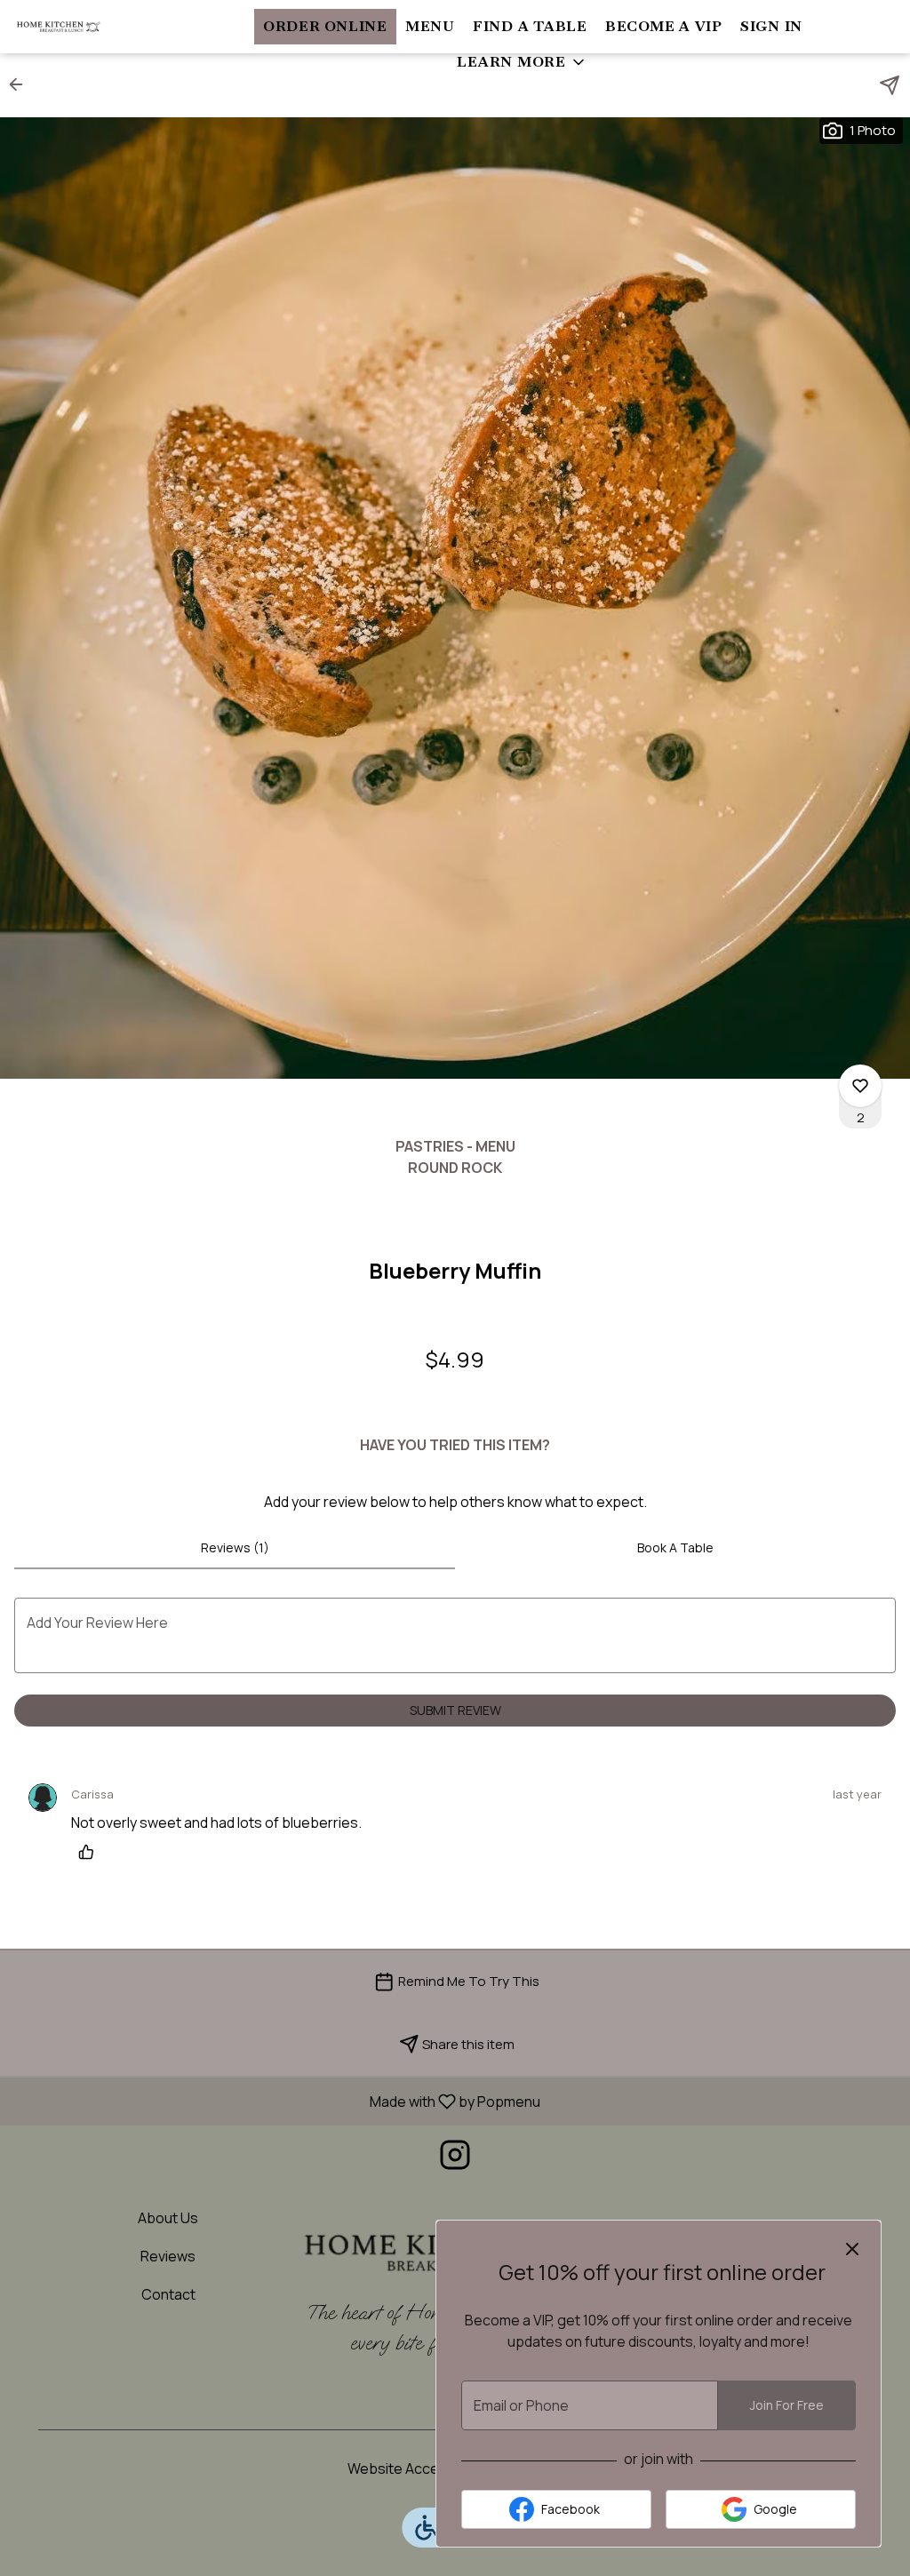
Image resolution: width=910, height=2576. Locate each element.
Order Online (325, 26)
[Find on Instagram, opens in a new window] (455, 2159)
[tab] (235, 1548)
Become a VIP (664, 26)
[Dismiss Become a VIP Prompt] (852, 2249)
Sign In (771, 26)
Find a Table (530, 26)
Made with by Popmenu (277, 2101)
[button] (522, 62)
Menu (430, 26)
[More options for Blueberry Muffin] (860, 1086)
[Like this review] (91, 1852)
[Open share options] (890, 85)
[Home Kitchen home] (94, 27)
